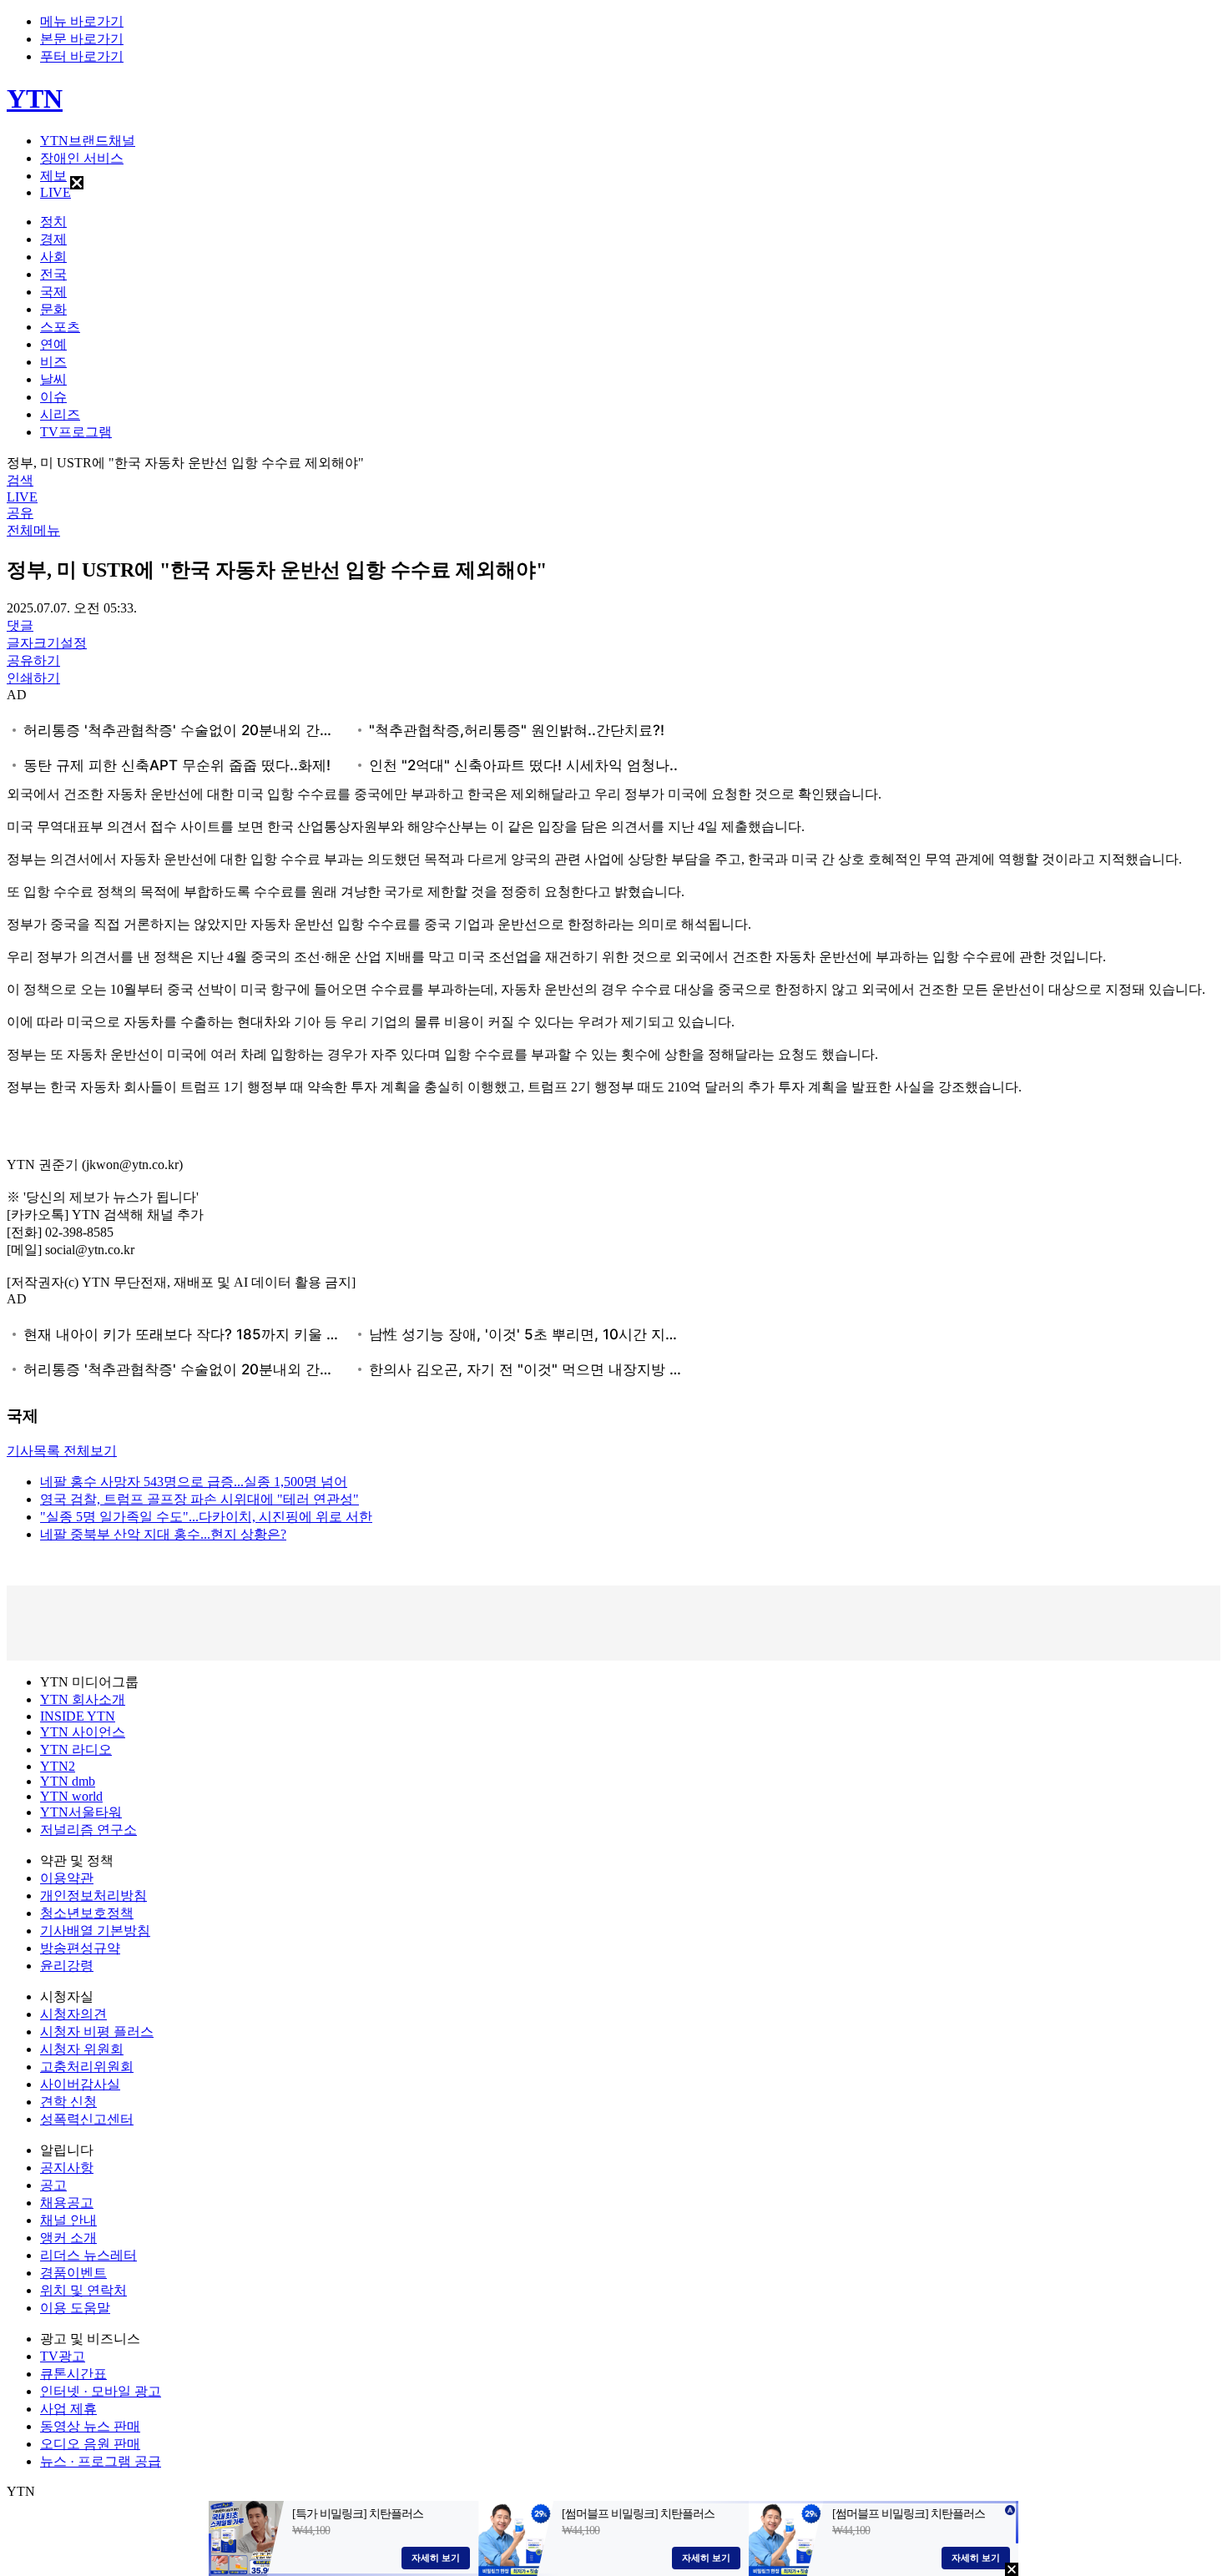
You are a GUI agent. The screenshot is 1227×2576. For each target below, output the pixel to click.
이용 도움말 (75, 2308)
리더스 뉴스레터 (88, 2255)
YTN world (71, 1796)
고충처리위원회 (87, 2067)
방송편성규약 (80, 1948)
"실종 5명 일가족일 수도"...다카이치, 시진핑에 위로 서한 (206, 1517)
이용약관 (67, 1878)
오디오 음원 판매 (90, 2444)
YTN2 (58, 1766)
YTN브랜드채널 (88, 141)
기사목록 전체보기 (62, 1451)
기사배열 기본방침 (95, 1931)
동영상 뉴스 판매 (90, 2426)
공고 (53, 2185)
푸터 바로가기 (82, 56)
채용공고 (67, 2203)
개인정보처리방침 (93, 1895)
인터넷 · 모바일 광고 (101, 2391)
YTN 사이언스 (83, 1732)
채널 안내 (68, 2220)
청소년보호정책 (87, 1913)
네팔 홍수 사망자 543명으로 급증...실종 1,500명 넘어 (194, 1482)
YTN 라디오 (76, 1749)
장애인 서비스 (82, 158)
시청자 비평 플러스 (97, 2032)
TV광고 (63, 2356)
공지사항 (67, 2168)
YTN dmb (68, 1781)
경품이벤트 (73, 2273)
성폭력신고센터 (87, 2119)
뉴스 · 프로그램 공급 (101, 2461)
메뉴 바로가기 (82, 21)
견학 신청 (68, 2102)
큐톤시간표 (73, 2374)
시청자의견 (73, 2014)
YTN (35, 98)
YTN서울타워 (81, 1812)
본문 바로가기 (82, 39)
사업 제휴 (68, 2409)
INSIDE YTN (78, 1716)
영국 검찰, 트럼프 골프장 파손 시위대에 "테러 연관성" (199, 1499)
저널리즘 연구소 (88, 1830)
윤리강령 (67, 1966)
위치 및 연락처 (83, 2290)
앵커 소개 (68, 2238)
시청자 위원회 (82, 2049)
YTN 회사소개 (83, 1699)
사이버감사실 (80, 2084)
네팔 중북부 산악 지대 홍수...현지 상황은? (163, 1534)
